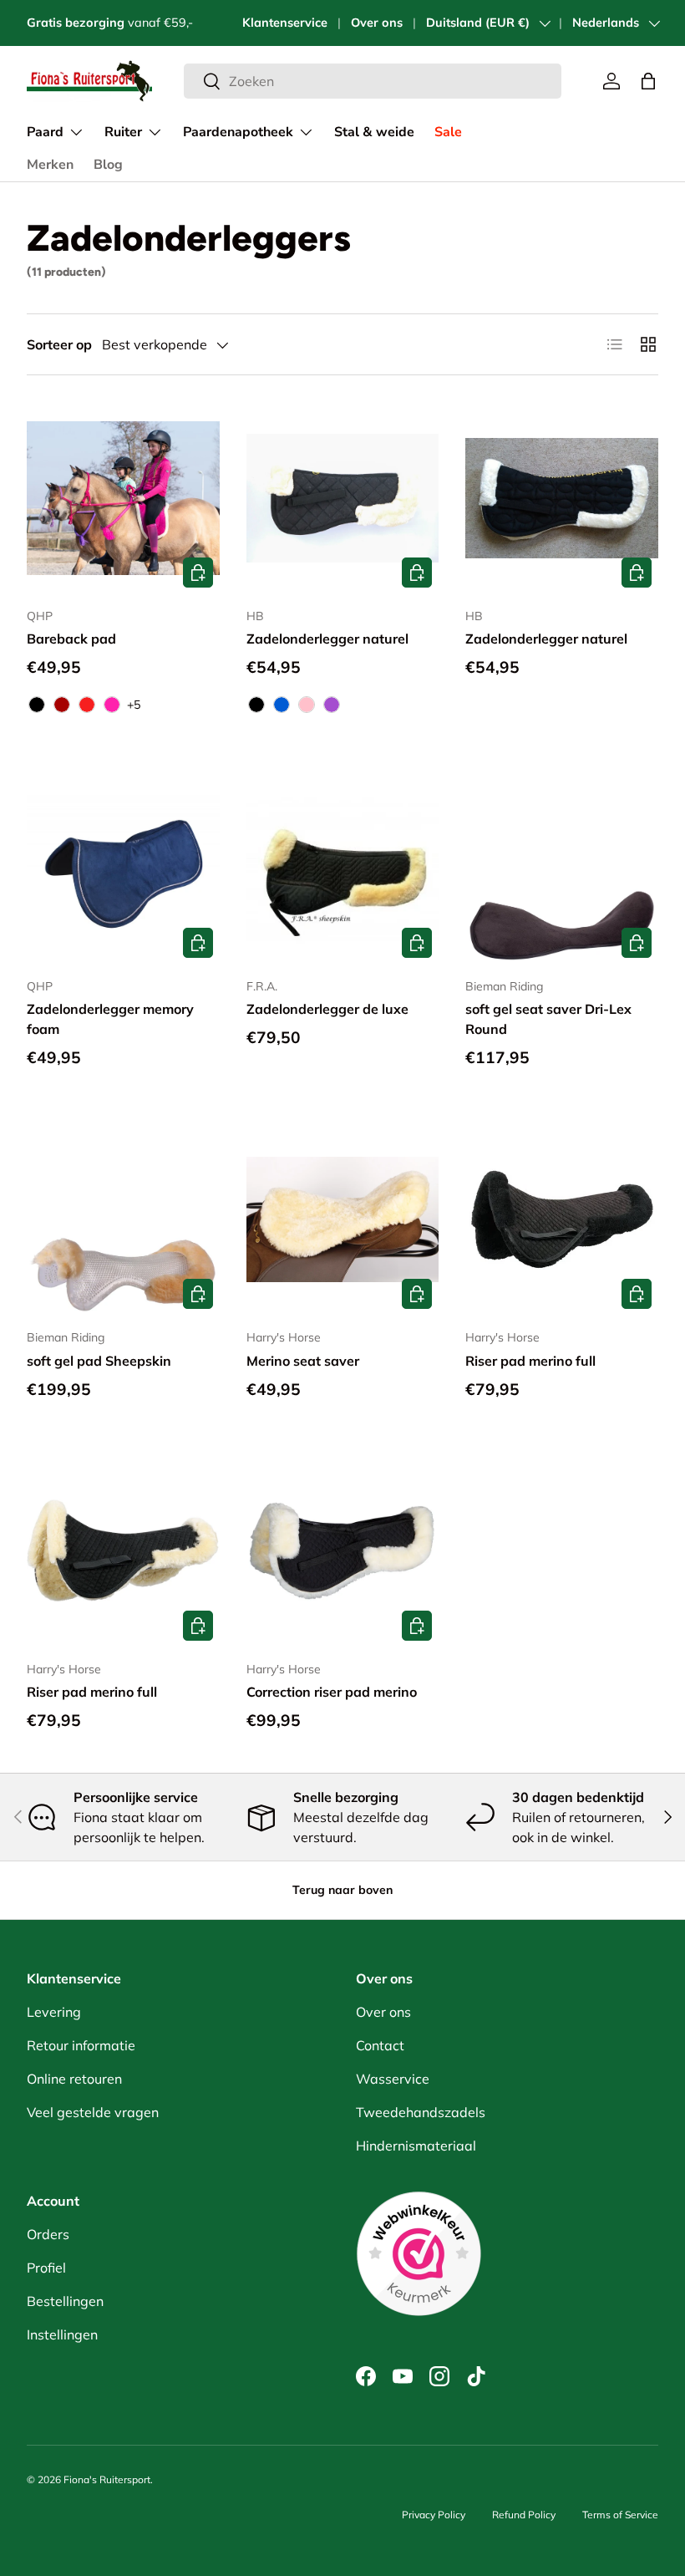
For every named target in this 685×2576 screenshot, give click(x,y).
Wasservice (393, 2079)
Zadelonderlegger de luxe (327, 1009)
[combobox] (373, 81)
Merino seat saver (303, 1361)
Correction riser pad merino (332, 1692)
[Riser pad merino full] (562, 1220)
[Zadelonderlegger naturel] (343, 499)
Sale (448, 132)
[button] (648, 81)
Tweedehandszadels (421, 2112)
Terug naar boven (342, 1890)
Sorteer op (59, 344)
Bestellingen (65, 2301)
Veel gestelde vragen (93, 2112)
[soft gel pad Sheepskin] (123, 1220)
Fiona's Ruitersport (107, 2479)
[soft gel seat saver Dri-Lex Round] (562, 868)
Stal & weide (374, 132)
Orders (48, 2234)
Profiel (46, 2268)
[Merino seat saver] (343, 1220)
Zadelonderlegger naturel (327, 639)
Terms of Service (620, 2515)
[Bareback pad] (123, 499)
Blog (108, 165)
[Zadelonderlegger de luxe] (343, 868)
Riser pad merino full (530, 1361)
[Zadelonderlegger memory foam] (123, 868)
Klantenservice (285, 23)
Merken (50, 165)
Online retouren (74, 2079)
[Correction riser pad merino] (343, 1551)
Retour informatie (81, 2045)
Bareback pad (71, 639)
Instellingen (62, 2334)
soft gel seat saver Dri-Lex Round (548, 1019)
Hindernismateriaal (416, 2146)
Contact (380, 2045)
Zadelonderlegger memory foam (110, 1019)
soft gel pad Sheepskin (99, 1361)
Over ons (377, 23)
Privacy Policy (434, 2515)
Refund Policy (524, 2515)
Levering (54, 2012)
